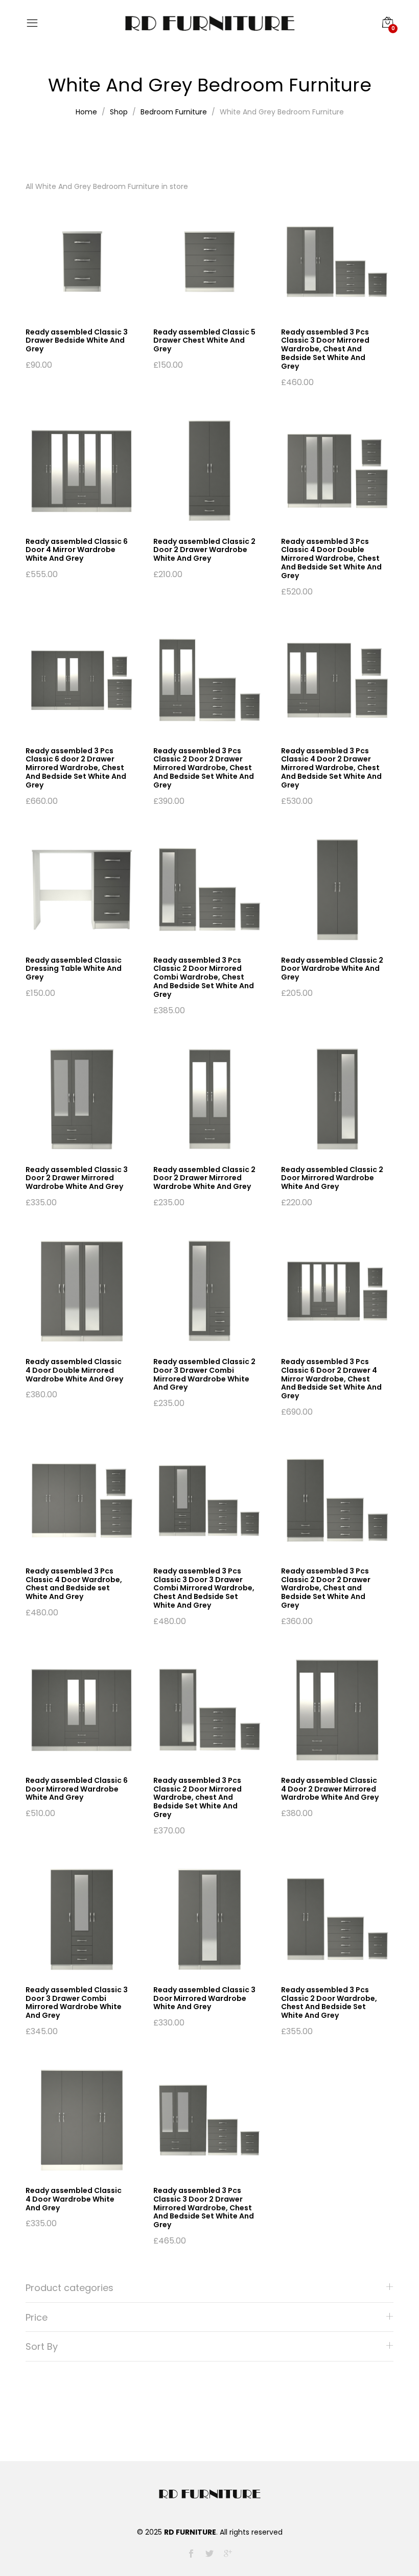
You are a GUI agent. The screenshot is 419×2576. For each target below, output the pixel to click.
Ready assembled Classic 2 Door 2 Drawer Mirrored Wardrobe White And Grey (204, 1178)
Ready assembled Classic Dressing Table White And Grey (74, 969)
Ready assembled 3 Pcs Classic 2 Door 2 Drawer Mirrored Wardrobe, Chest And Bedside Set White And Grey (204, 768)
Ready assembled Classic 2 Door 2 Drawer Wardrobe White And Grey (204, 550)
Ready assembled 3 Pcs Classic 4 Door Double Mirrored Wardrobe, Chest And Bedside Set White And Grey (331, 558)
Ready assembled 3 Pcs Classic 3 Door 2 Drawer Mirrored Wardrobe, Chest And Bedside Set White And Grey (204, 2208)
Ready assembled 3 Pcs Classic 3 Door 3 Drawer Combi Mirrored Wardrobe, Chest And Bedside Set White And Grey (204, 1588)
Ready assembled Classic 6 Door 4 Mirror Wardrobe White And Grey (77, 550)
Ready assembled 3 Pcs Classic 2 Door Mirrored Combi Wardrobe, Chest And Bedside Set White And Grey (204, 977)
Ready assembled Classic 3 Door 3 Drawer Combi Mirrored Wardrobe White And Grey (77, 2002)
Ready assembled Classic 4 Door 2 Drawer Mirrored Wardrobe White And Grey (330, 1789)
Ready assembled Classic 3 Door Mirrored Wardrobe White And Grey (204, 1998)
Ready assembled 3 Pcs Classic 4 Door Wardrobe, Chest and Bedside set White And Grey (74, 1584)
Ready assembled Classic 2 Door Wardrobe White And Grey (332, 969)
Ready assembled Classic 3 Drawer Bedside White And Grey (77, 341)
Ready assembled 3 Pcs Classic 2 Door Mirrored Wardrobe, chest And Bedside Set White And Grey (197, 1797)
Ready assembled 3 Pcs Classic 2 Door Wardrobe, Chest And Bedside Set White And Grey (329, 2002)
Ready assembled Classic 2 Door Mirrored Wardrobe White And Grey (332, 1178)
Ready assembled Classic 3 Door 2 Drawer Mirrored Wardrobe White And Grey (77, 1178)
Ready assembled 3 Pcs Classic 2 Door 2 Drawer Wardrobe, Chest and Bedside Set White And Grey (326, 1588)
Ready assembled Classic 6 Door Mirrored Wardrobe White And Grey (77, 1789)
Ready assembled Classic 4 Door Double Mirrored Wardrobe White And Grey (74, 1370)
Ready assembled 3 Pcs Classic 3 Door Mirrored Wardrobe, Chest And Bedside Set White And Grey (325, 349)
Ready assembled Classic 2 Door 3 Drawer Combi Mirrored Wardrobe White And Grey (204, 1374)
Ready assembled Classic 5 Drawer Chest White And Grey (204, 341)
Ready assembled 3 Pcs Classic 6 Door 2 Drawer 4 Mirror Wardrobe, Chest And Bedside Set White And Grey (331, 1379)
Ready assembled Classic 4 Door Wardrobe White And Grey (74, 2199)
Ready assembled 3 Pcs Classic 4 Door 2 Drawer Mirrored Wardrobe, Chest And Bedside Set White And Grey (331, 768)
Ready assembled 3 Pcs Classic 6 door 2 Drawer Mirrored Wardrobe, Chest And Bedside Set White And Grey (76, 768)
